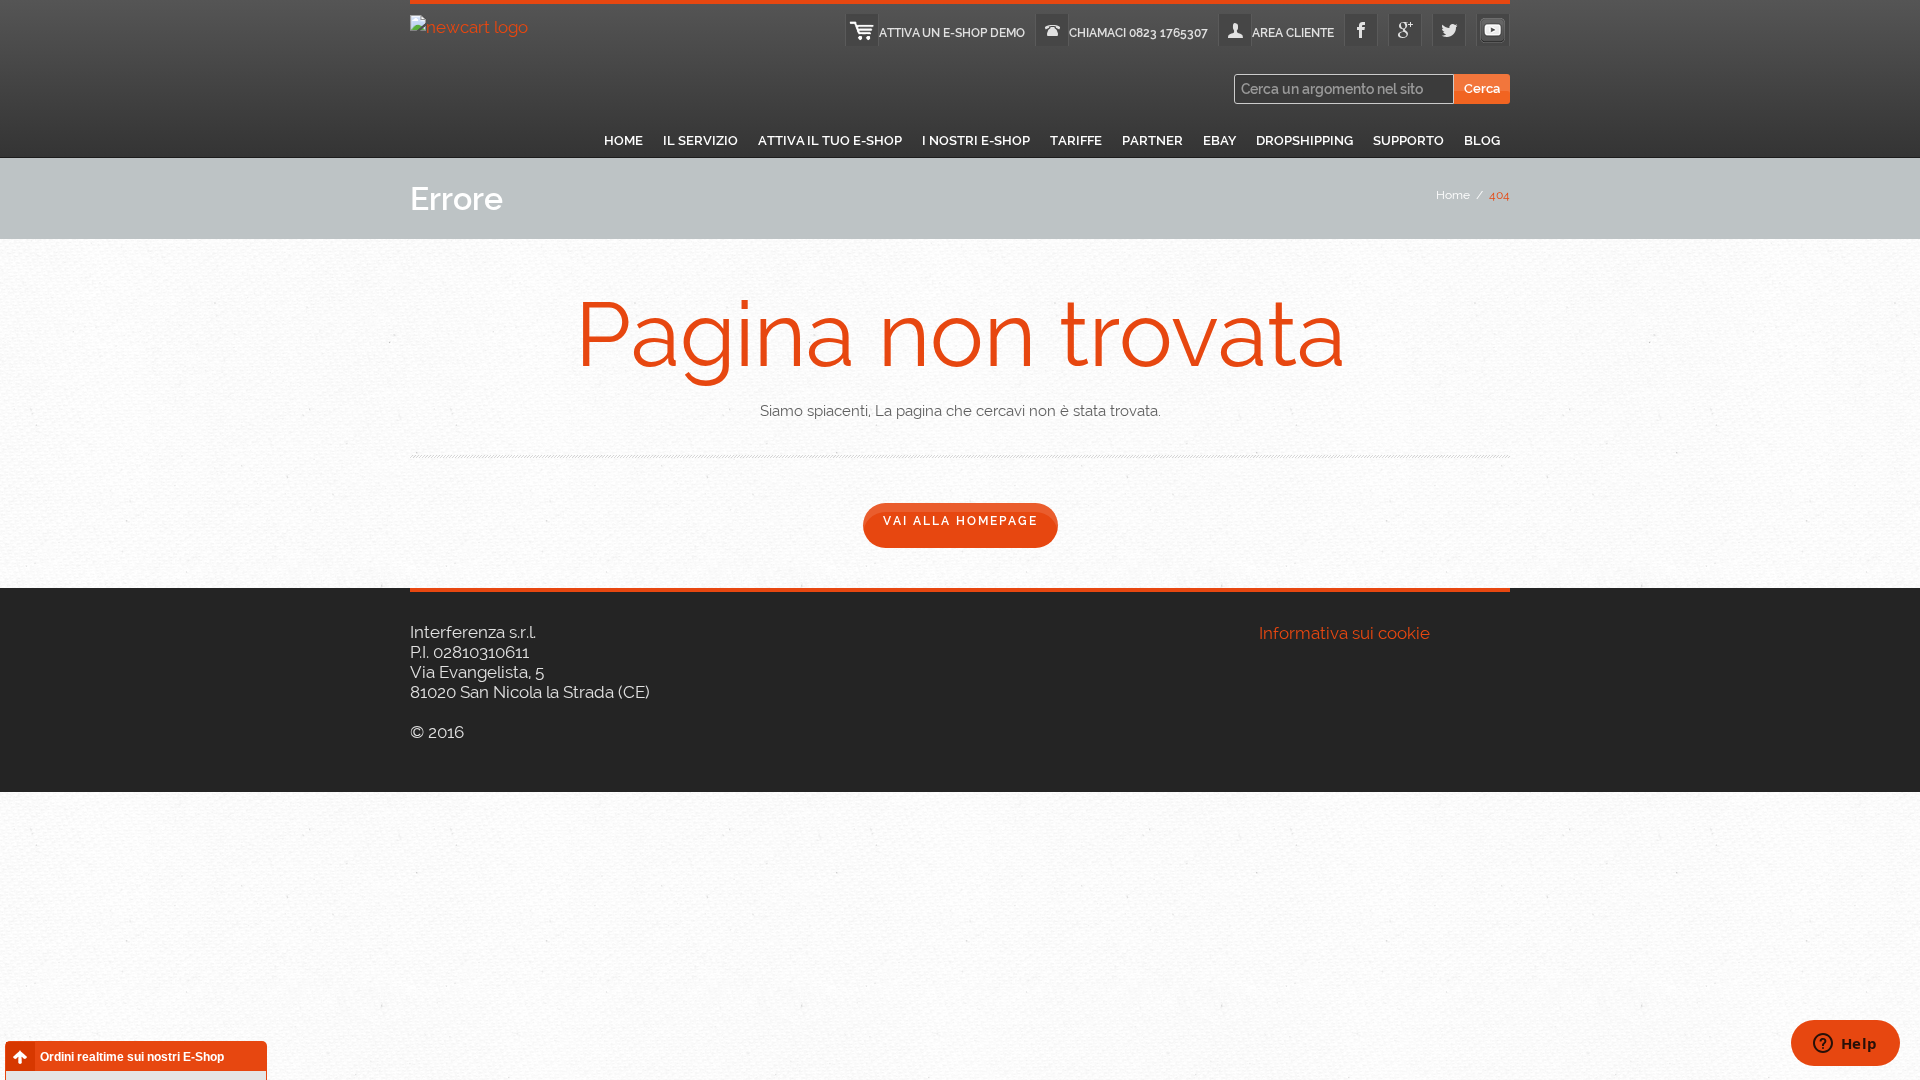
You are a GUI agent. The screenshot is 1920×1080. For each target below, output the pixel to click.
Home (623, 140)
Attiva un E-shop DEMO (952, 33)
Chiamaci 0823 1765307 (1138, 33)
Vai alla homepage (960, 521)
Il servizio (700, 140)
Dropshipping (1304, 140)
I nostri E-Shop (976, 140)
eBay (1219, 140)
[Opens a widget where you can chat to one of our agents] (1845, 1045)
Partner (1152, 140)
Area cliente (1293, 33)
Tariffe (1076, 140)
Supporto (1408, 140)
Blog (1482, 140)
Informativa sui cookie (1344, 633)
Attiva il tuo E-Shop (830, 140)
